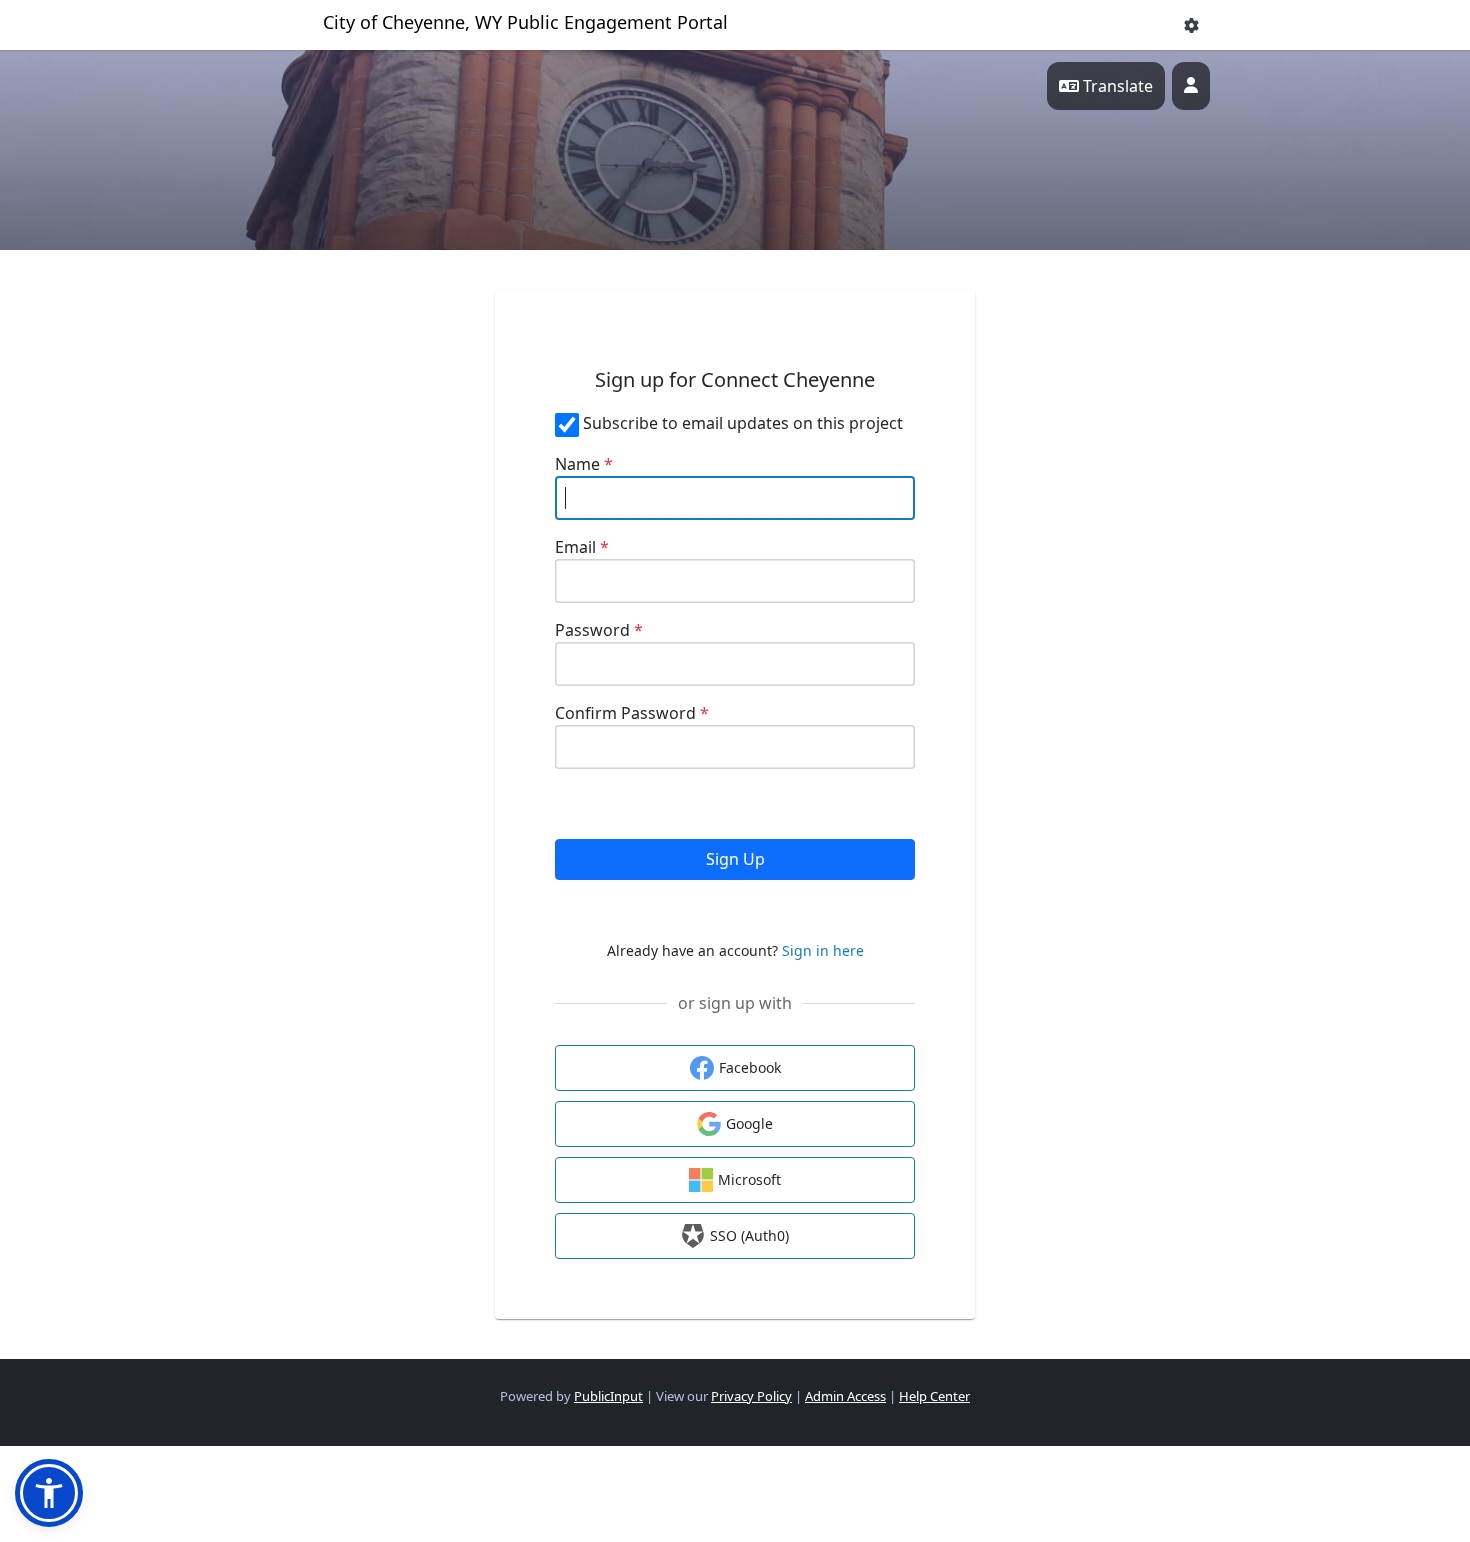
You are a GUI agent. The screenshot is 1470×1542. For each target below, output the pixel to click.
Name (584, 464)
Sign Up (735, 859)
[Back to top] (1285, 1472)
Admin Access (845, 1396)
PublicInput (608, 1396)
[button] (1191, 25)
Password (599, 630)
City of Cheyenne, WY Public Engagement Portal (525, 22)
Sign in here (823, 950)
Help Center (934, 1396)
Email (582, 547)
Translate (1116, 86)
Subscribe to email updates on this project (743, 423)
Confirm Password (632, 713)
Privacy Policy (751, 1396)
